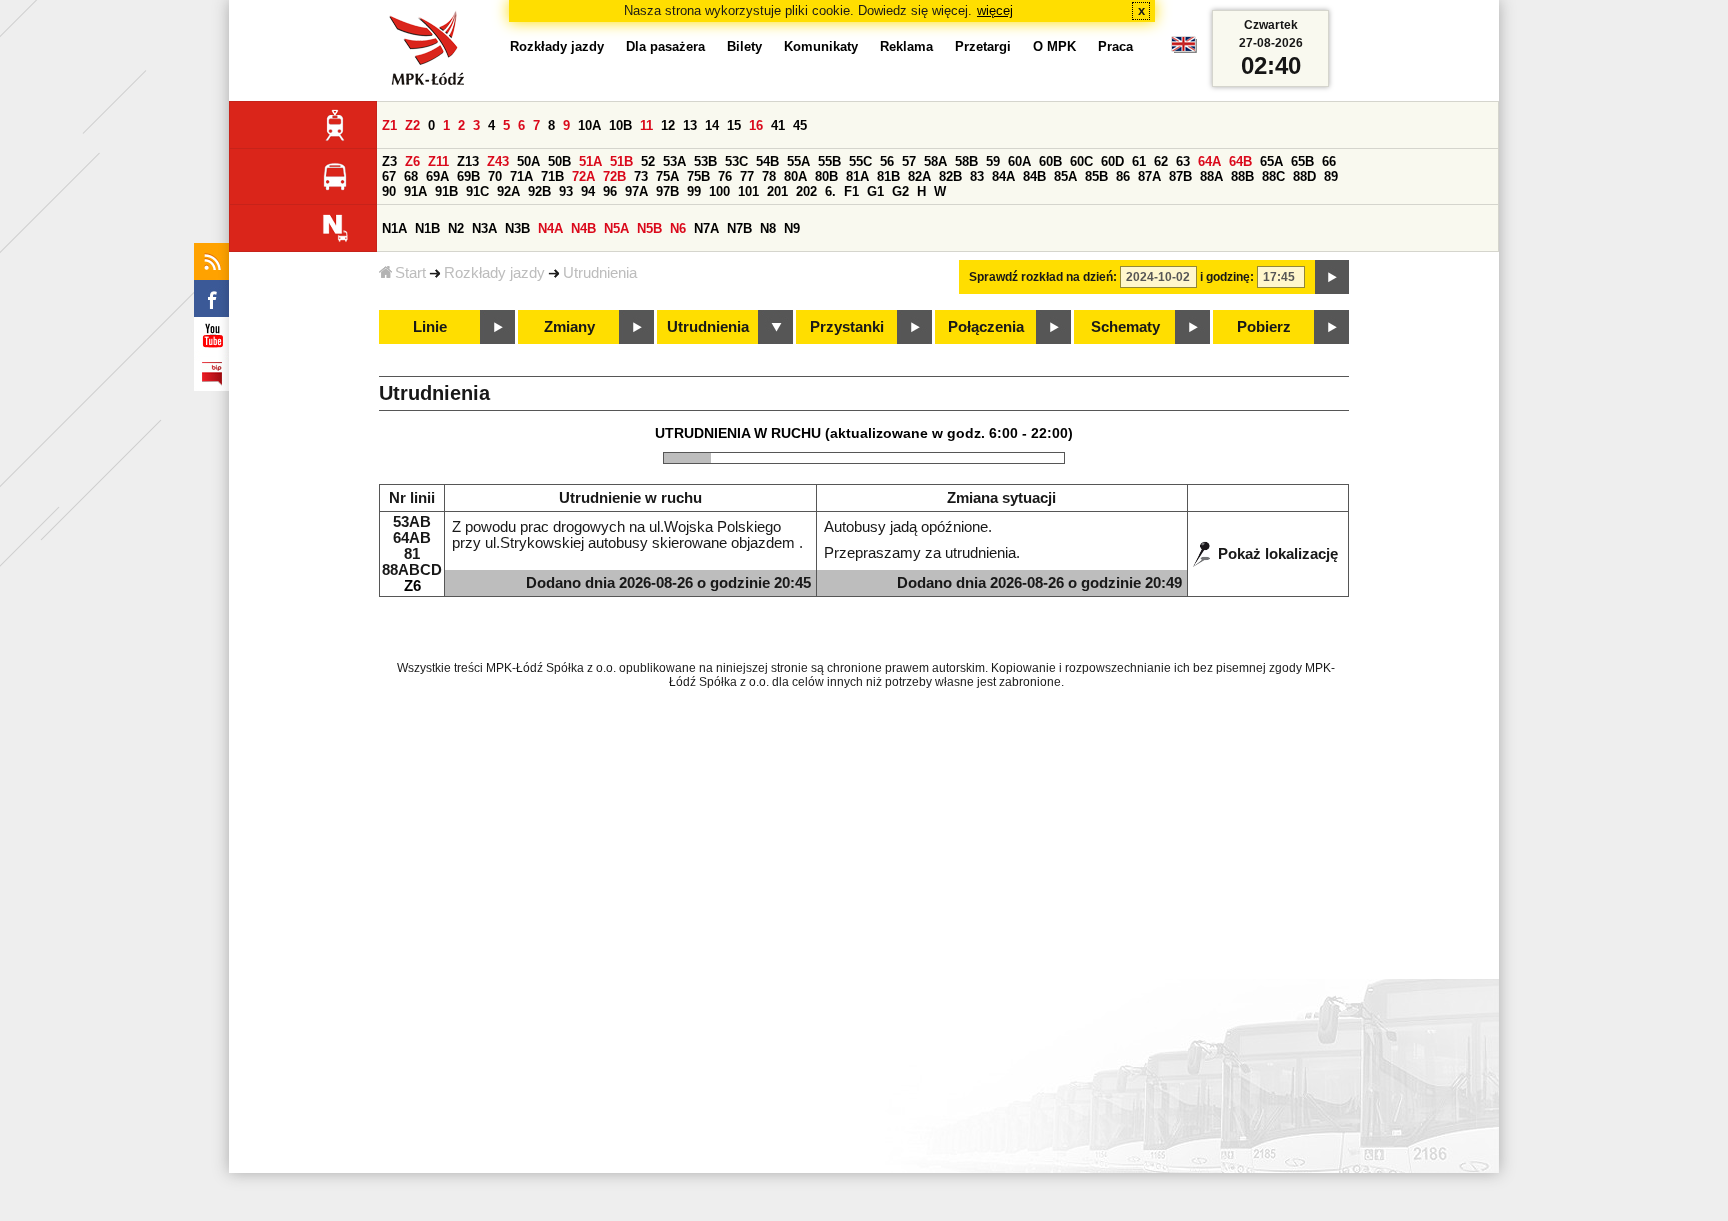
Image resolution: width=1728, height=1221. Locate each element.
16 (756, 125)
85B (1096, 176)
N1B (427, 228)
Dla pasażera (665, 46)
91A (415, 191)
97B (667, 191)
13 (690, 125)
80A (795, 176)
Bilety (744, 46)
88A (1211, 176)
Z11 (438, 161)
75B (698, 176)
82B (950, 176)
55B (829, 161)
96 (610, 191)
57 (909, 161)
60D (1112, 161)
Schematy (1125, 327)
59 (993, 161)
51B (621, 161)
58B (966, 161)
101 (748, 191)
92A (508, 191)
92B (539, 191)
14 (712, 125)
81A (857, 176)
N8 (768, 228)
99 (694, 191)
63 (1183, 161)
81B (888, 176)
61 (1139, 161)
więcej (995, 10)
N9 (792, 228)
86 (1123, 176)
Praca (1115, 46)
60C (1081, 161)
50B (559, 161)
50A (528, 161)
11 (646, 125)
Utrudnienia (600, 273)
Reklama (906, 46)
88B (1242, 176)
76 (725, 176)
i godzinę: (1227, 277)
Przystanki (847, 327)
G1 (875, 191)
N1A (394, 228)
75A (667, 176)
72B (614, 176)
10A (589, 125)
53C (736, 161)
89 (1331, 176)
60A (1019, 161)
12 (668, 125)
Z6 (412, 161)
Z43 (498, 161)
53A (674, 161)
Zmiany (569, 327)
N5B (649, 228)
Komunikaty (821, 46)
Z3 (389, 161)
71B (552, 176)
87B (1180, 176)
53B (705, 161)
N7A (706, 228)
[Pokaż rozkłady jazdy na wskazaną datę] (1332, 277)
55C (860, 161)
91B (446, 191)
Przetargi (983, 46)
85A (1065, 176)
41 (778, 125)
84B (1034, 176)
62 (1161, 161)
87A (1149, 176)
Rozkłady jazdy (494, 273)
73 (641, 176)
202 (806, 191)
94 (588, 191)
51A (590, 161)
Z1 (389, 125)
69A (437, 176)
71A (521, 176)
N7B (739, 228)
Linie (430, 327)
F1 (851, 191)
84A (1003, 176)
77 (747, 176)
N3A (484, 228)
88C (1273, 176)
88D (1304, 176)
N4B (583, 228)
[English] (1184, 49)
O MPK (1054, 46)
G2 (900, 191)
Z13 (468, 161)
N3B (517, 228)
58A (935, 161)
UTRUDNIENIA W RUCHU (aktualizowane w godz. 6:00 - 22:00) (864, 433)
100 (719, 191)
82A (919, 176)
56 (887, 161)
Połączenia (986, 327)
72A (583, 176)
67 (389, 176)
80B (826, 176)
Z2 (412, 125)
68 (411, 176)
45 (800, 125)
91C (477, 191)
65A (1271, 161)
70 (495, 176)
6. (830, 191)
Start (410, 273)
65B (1302, 161)
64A (1209, 161)
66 (1329, 161)
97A (636, 191)
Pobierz (1264, 327)
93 (566, 191)
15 (734, 125)
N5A (616, 228)
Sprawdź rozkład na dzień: (1043, 277)
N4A (550, 228)
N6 (678, 228)
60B (1050, 161)
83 (977, 176)
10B (620, 125)
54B (767, 161)
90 (389, 191)
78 (769, 176)
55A (798, 161)
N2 (456, 228)
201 (777, 191)
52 (648, 161)
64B (1240, 161)
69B (468, 176)
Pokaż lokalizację (1278, 554)
